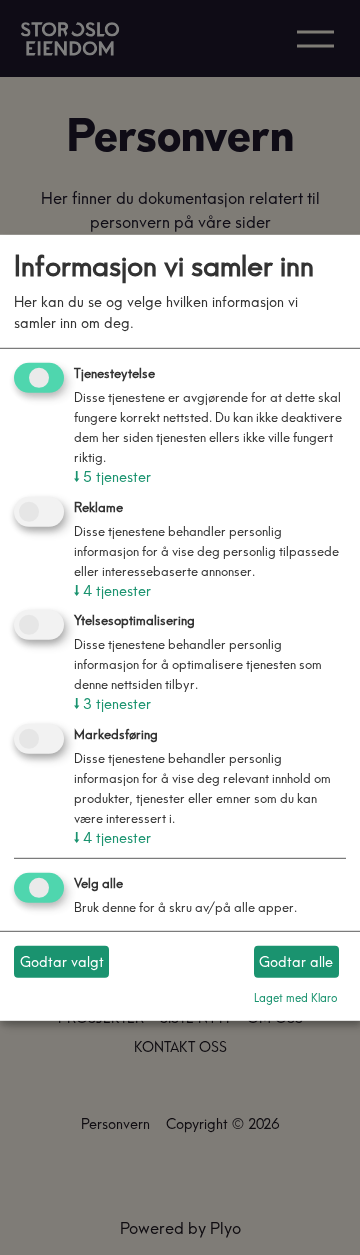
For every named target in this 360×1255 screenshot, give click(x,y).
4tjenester (112, 590)
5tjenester (112, 477)
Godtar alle (296, 961)
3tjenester (112, 704)
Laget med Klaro (296, 998)
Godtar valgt (62, 961)
